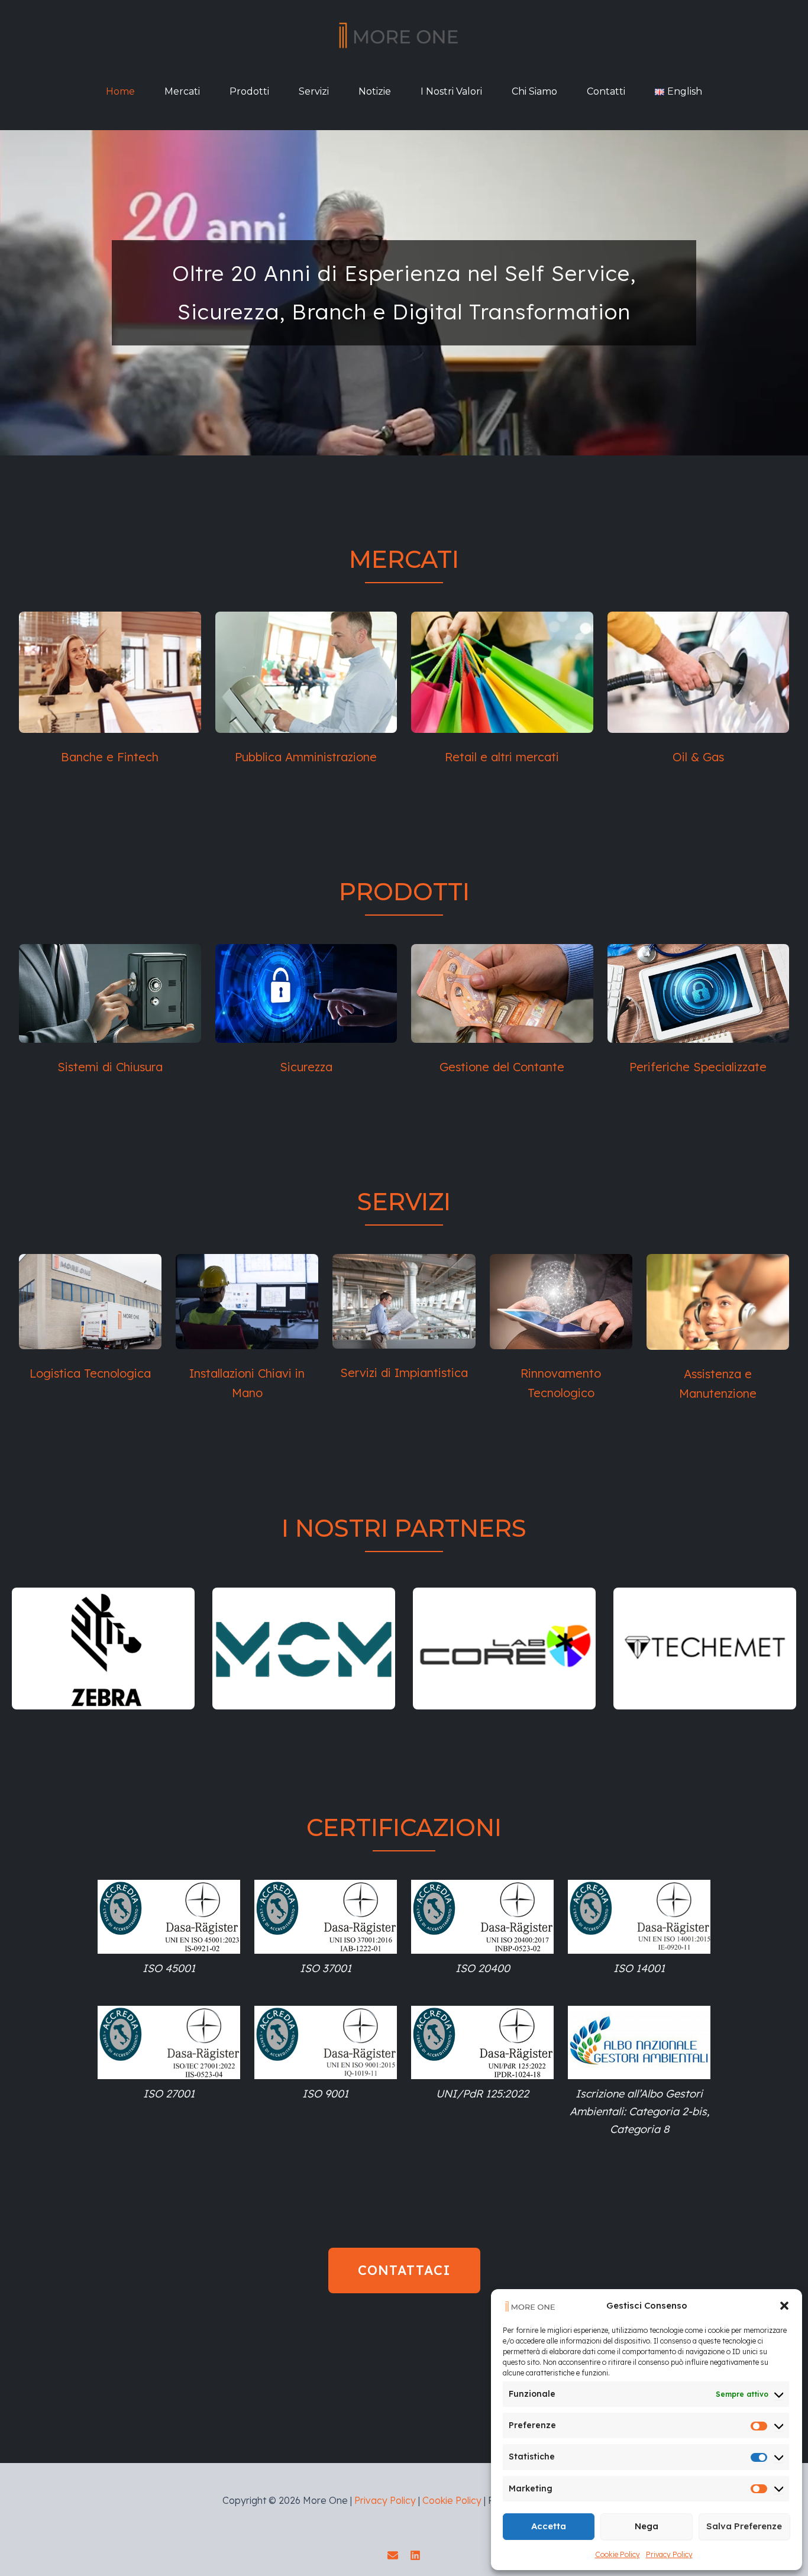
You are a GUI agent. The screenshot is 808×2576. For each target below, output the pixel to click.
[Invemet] (304, 1649)
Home (120, 91)
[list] (404, 1649)
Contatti (606, 91)
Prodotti (249, 91)
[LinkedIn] (415, 2555)
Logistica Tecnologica (90, 1373)
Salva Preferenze (744, 2526)
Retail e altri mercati (502, 757)
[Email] (393, 2555)
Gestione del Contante (502, 1067)
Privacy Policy (669, 2554)
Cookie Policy (618, 2554)
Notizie (375, 91)
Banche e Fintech (110, 757)
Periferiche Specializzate (698, 1067)
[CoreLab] (103, 1649)
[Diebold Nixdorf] (504, 1649)
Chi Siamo (534, 91)
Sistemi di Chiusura (110, 1067)
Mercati (182, 91)
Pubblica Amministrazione (306, 757)
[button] (784, 2306)
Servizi (314, 91)
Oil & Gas (698, 757)
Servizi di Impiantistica (404, 1373)
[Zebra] (705, 1649)
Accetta (549, 2526)
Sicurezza (306, 1067)
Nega (647, 2526)
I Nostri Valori (451, 91)
